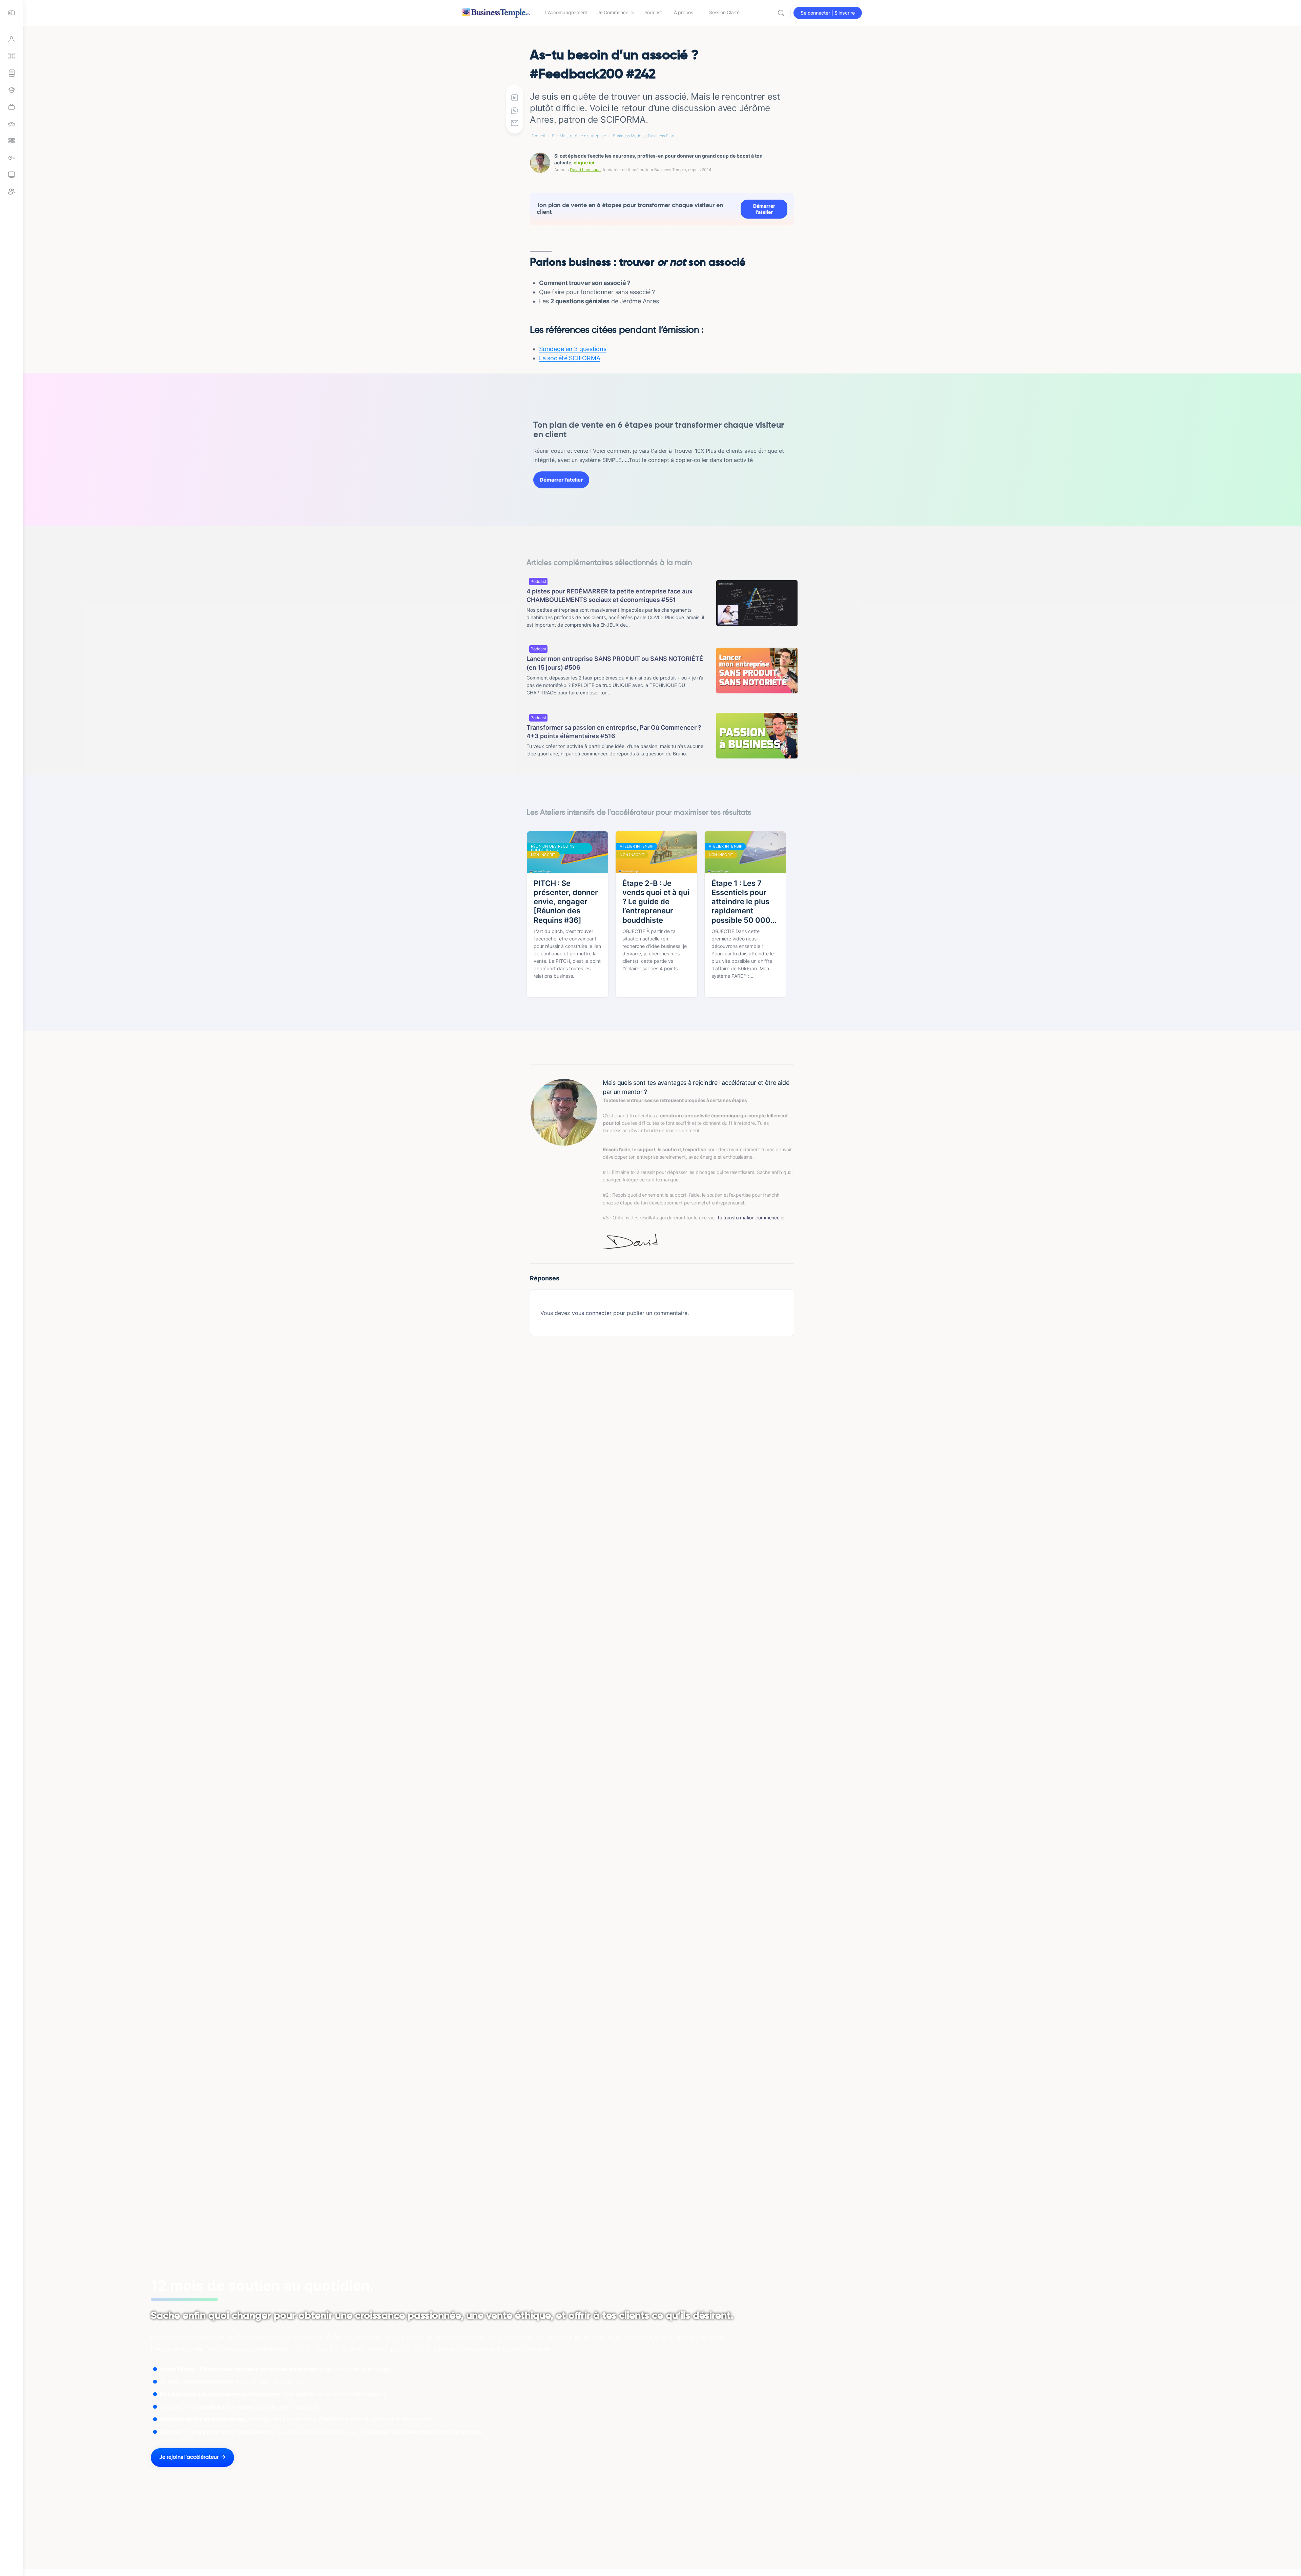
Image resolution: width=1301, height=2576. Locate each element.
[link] (12, 107)
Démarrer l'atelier (764, 209)
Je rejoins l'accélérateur (189, 2457)
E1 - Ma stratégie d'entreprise (579, 136)
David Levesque (585, 170)
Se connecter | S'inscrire (828, 13)
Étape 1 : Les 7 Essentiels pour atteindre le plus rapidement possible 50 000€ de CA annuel (744, 902)
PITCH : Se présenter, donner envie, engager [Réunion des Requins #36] (566, 902)
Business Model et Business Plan (644, 136)
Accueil (538, 136)
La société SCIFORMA (570, 358)
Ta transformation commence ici (751, 1218)
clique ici (584, 163)
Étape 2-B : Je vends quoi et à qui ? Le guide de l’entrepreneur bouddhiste (656, 902)
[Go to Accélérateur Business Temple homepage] (496, 12)
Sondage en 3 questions (573, 349)
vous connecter (592, 1313)
